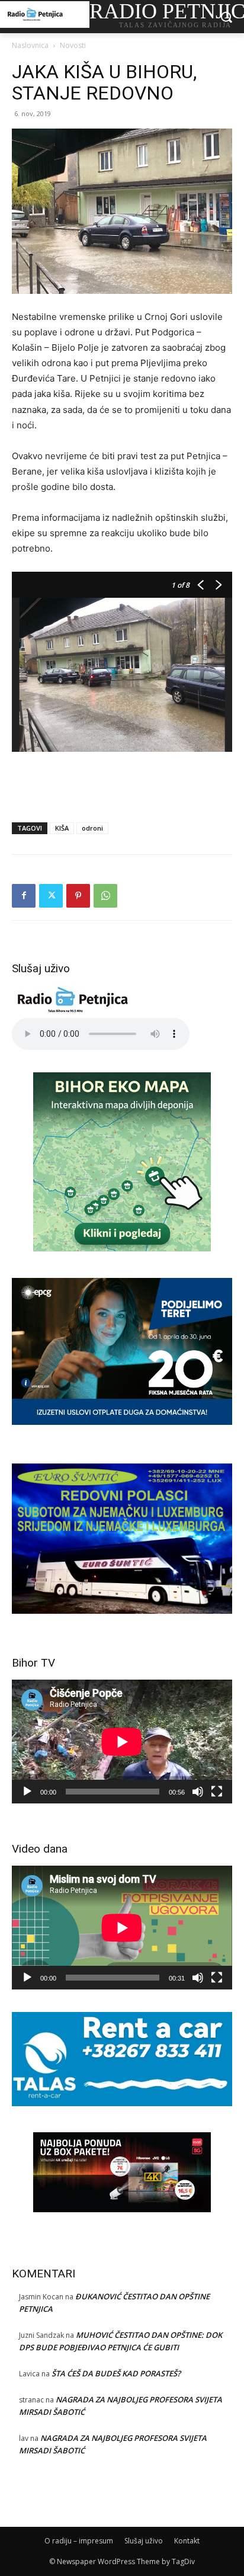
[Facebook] (24, 896)
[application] (122, 1742)
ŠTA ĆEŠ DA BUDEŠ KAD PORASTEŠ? (116, 2373)
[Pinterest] (78, 896)
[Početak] (27, 1792)
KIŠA (62, 828)
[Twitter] (51, 896)
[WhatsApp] (105, 896)
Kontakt (187, 2541)
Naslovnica (30, 45)
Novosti (73, 45)
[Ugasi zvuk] (198, 1792)
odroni (92, 828)
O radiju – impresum (79, 2541)
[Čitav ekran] (217, 1792)
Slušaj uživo (144, 2541)
